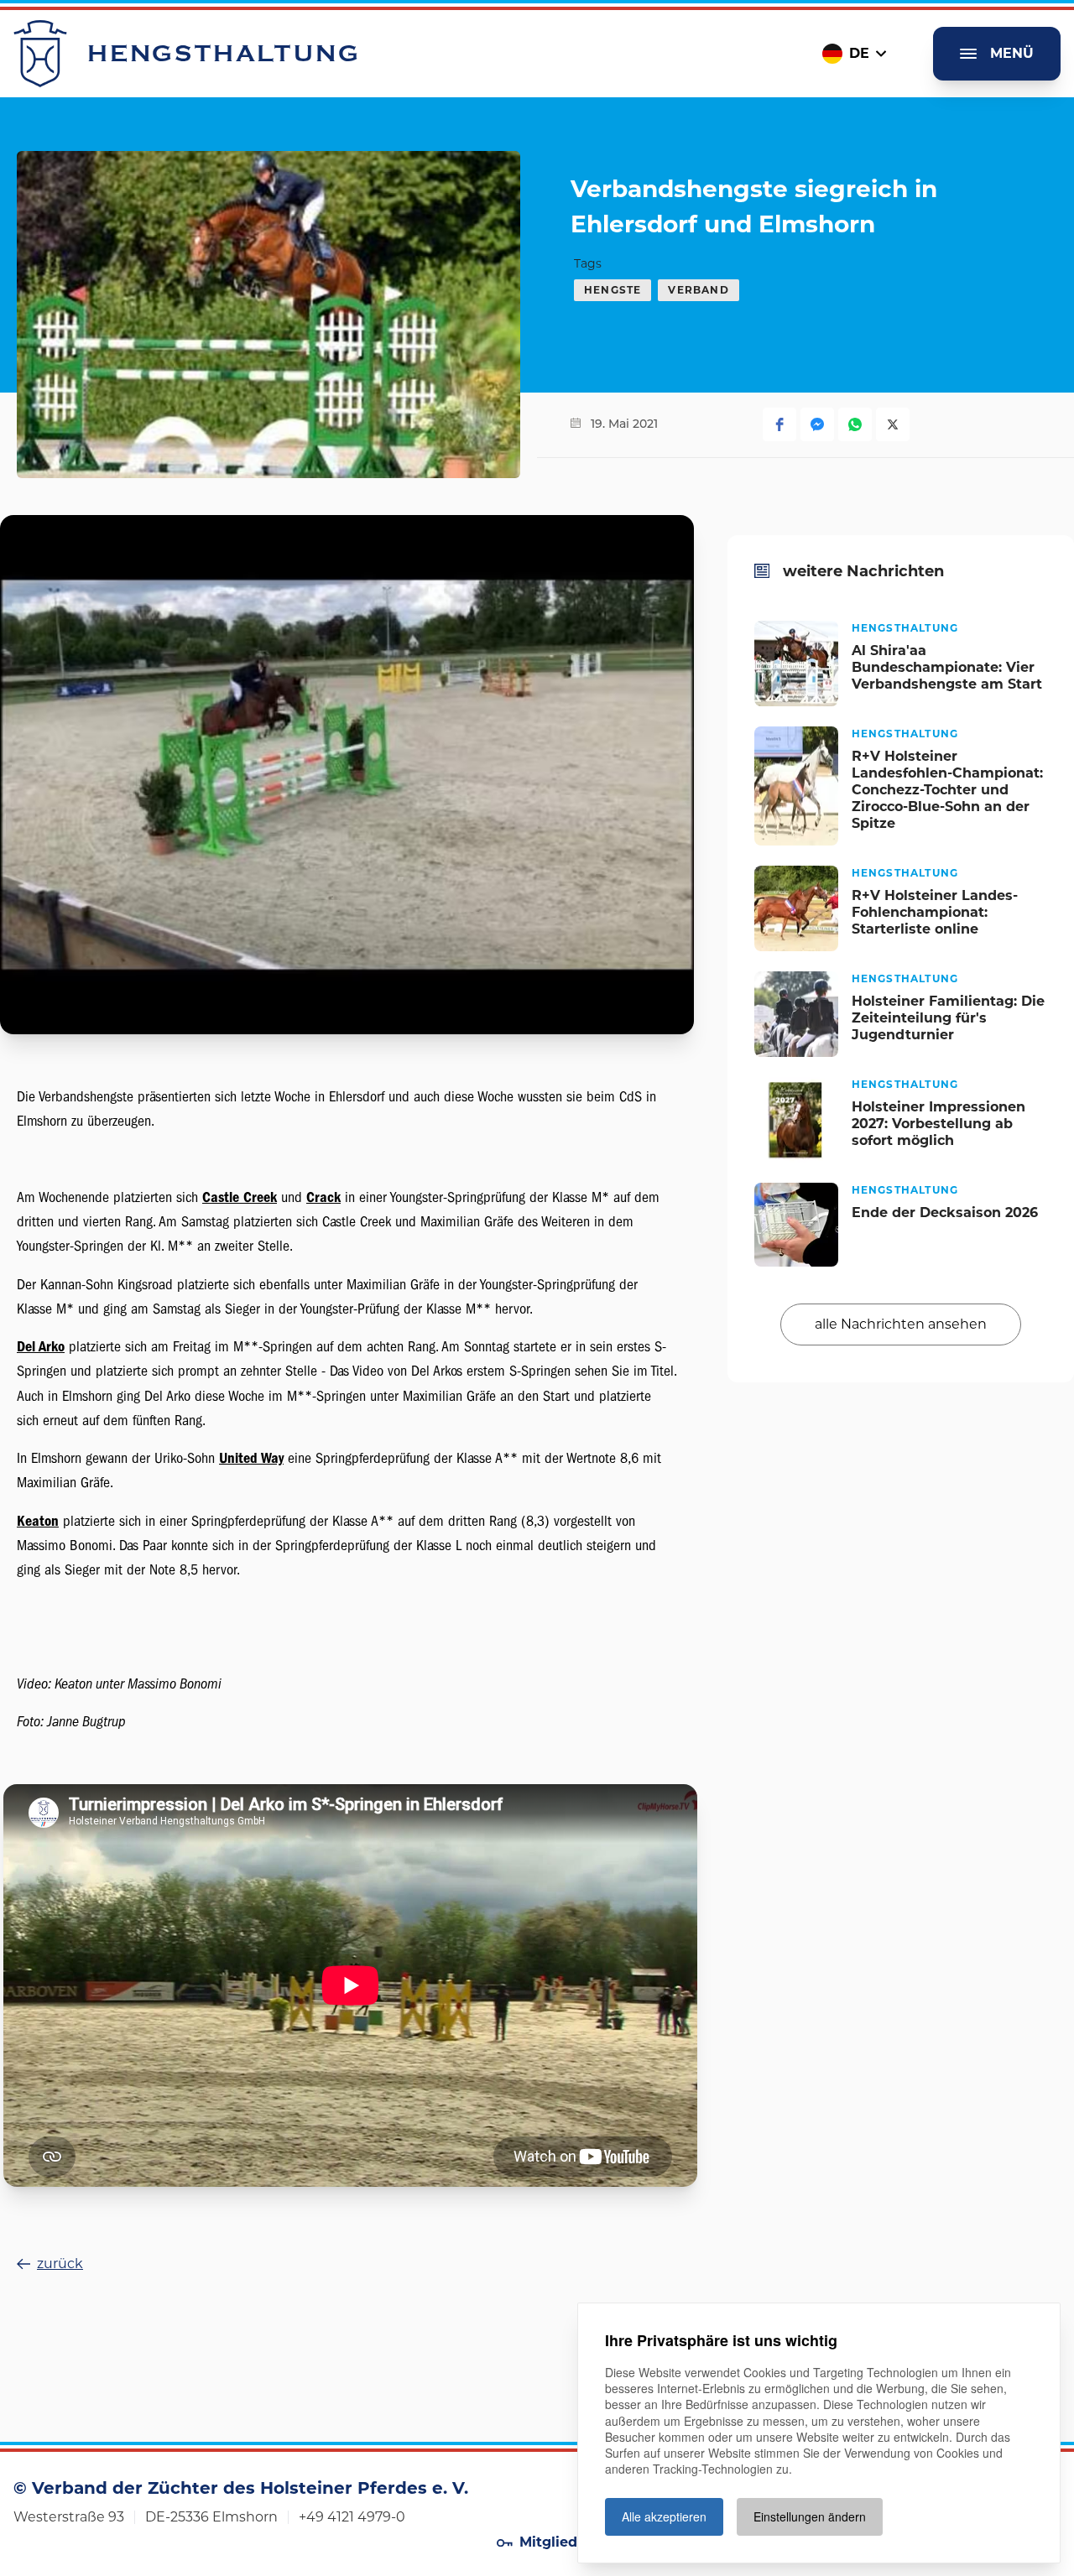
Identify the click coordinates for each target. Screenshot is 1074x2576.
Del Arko (41, 1347)
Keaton (38, 1521)
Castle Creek (240, 1197)
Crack (323, 1197)
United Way (251, 1458)
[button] (779, 424)
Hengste (613, 290)
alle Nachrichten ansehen (901, 1324)
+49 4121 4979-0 (352, 2517)
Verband (698, 290)
